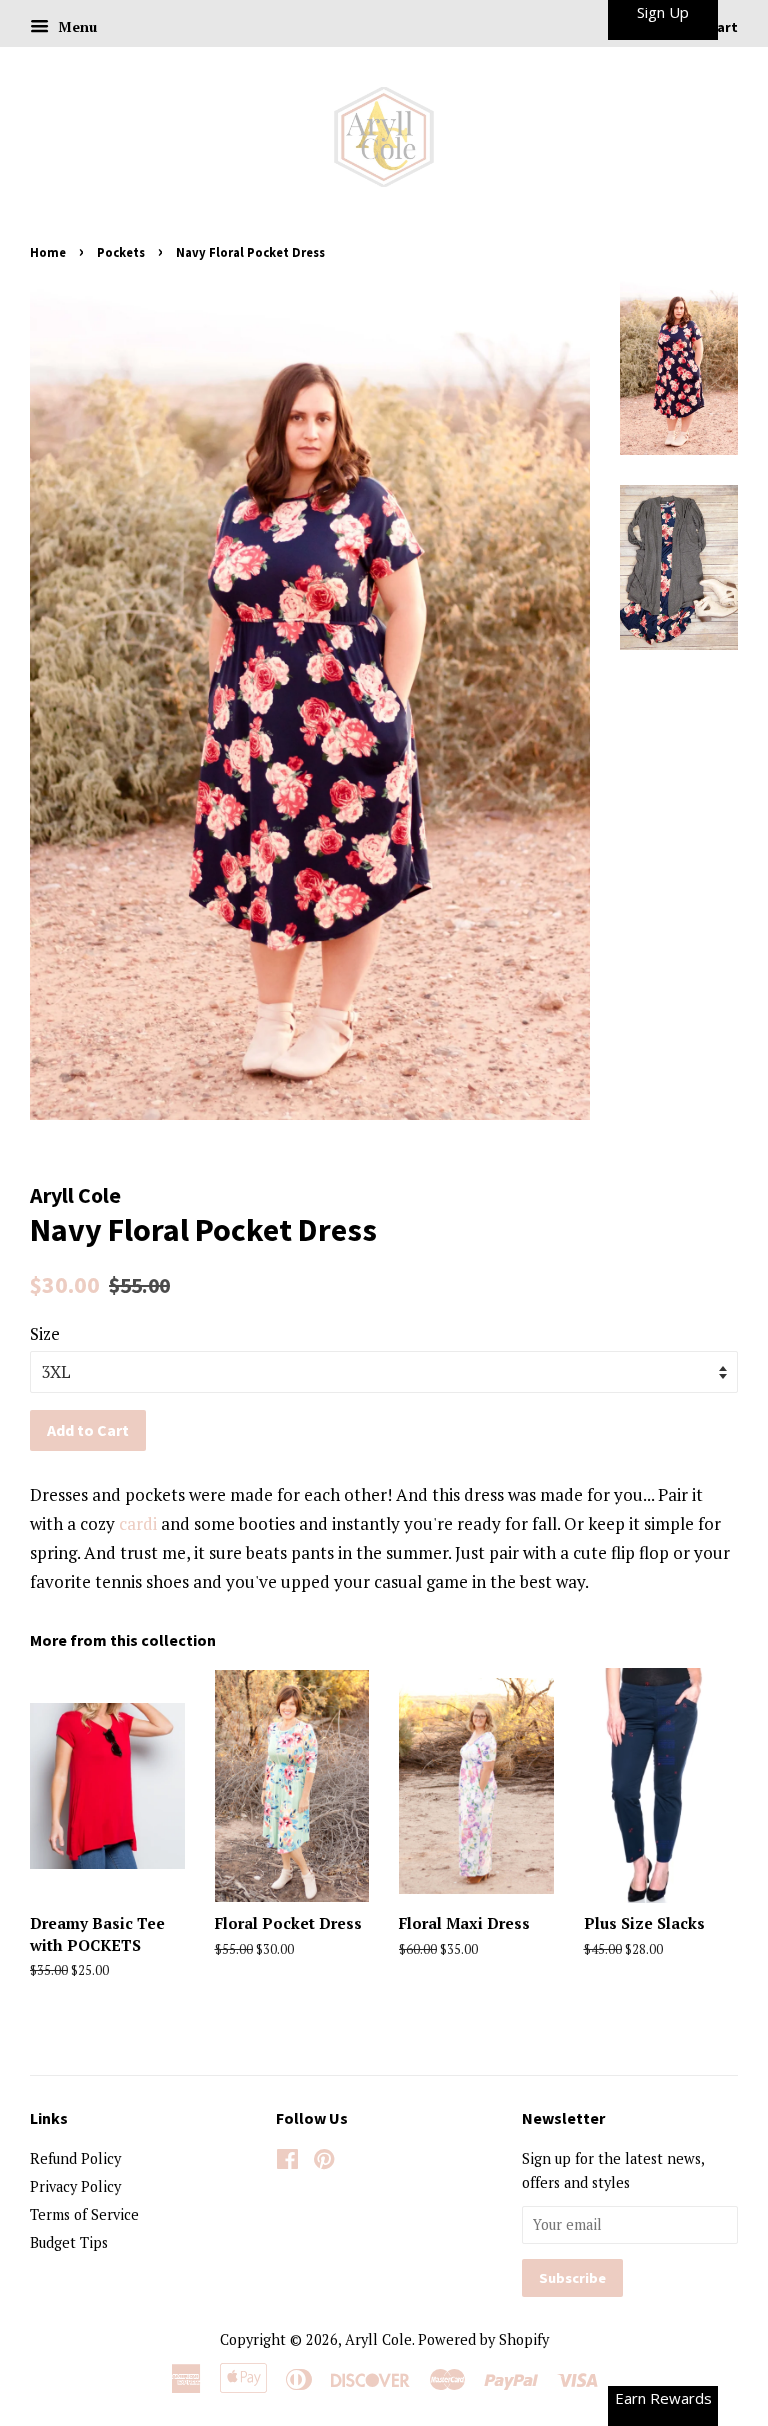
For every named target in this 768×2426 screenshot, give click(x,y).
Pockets (121, 252)
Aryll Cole (378, 2339)
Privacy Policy (75, 2186)
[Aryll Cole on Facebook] (287, 2162)
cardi (138, 1523)
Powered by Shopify (483, 2339)
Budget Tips (69, 2242)
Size (45, 1333)
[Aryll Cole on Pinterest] (324, 2162)
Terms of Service (84, 2214)
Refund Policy (75, 2158)
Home (48, 252)
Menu (75, 26)
